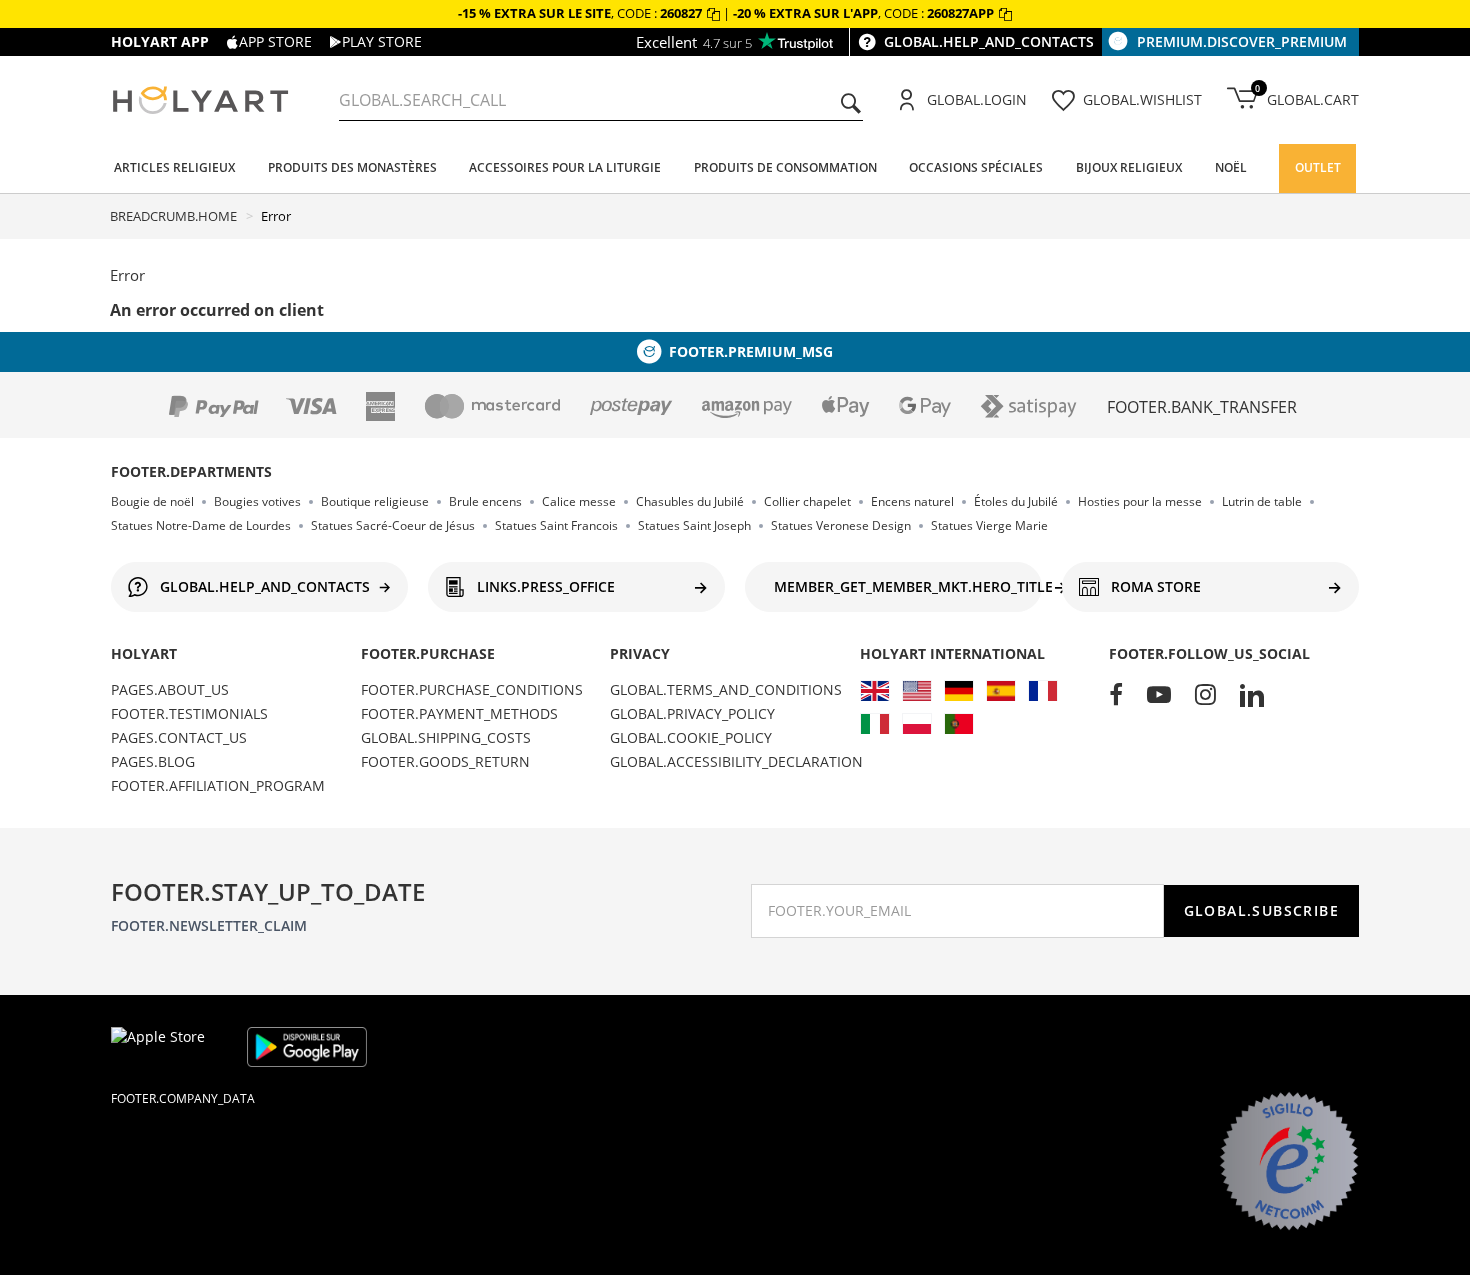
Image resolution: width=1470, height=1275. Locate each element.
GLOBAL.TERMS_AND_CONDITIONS (726, 689)
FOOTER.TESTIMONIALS (189, 713)
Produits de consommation (785, 167)
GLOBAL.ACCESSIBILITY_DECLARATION (736, 761)
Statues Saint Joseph (694, 525)
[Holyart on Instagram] (1205, 695)
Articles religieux (174, 167)
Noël (1231, 167)
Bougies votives (257, 501)
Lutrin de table (1262, 501)
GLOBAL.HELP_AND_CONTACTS (989, 41)
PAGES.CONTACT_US (179, 737)
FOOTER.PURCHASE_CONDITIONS (472, 689)
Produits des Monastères (352, 167)
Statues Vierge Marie (989, 525)
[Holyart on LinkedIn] (1252, 695)
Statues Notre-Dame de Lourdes (201, 525)
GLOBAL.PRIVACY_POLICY (692, 713)
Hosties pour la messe (1140, 501)
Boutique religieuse (375, 501)
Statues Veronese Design (841, 525)
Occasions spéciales (976, 167)
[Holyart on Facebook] (1116, 695)
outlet (1318, 167)
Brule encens (485, 501)
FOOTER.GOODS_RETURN (445, 761)
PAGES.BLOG (153, 761)
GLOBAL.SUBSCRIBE (1261, 910)
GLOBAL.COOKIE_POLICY (691, 737)
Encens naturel (912, 501)
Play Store (382, 41)
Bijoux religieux (1129, 167)
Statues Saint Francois (556, 525)
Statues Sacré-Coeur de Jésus (393, 525)
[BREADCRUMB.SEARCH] (851, 105)
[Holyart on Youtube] (1159, 695)
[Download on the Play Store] (307, 1047)
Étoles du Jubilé (1016, 501)
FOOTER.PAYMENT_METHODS (459, 713)
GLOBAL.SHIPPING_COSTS (446, 737)
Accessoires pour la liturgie (565, 167)
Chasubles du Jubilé (690, 501)
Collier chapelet (807, 501)
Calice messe (579, 501)
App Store (275, 41)
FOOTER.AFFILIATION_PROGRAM (218, 785)
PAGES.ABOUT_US (170, 689)
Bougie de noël (152, 501)
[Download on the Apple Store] (171, 1047)
